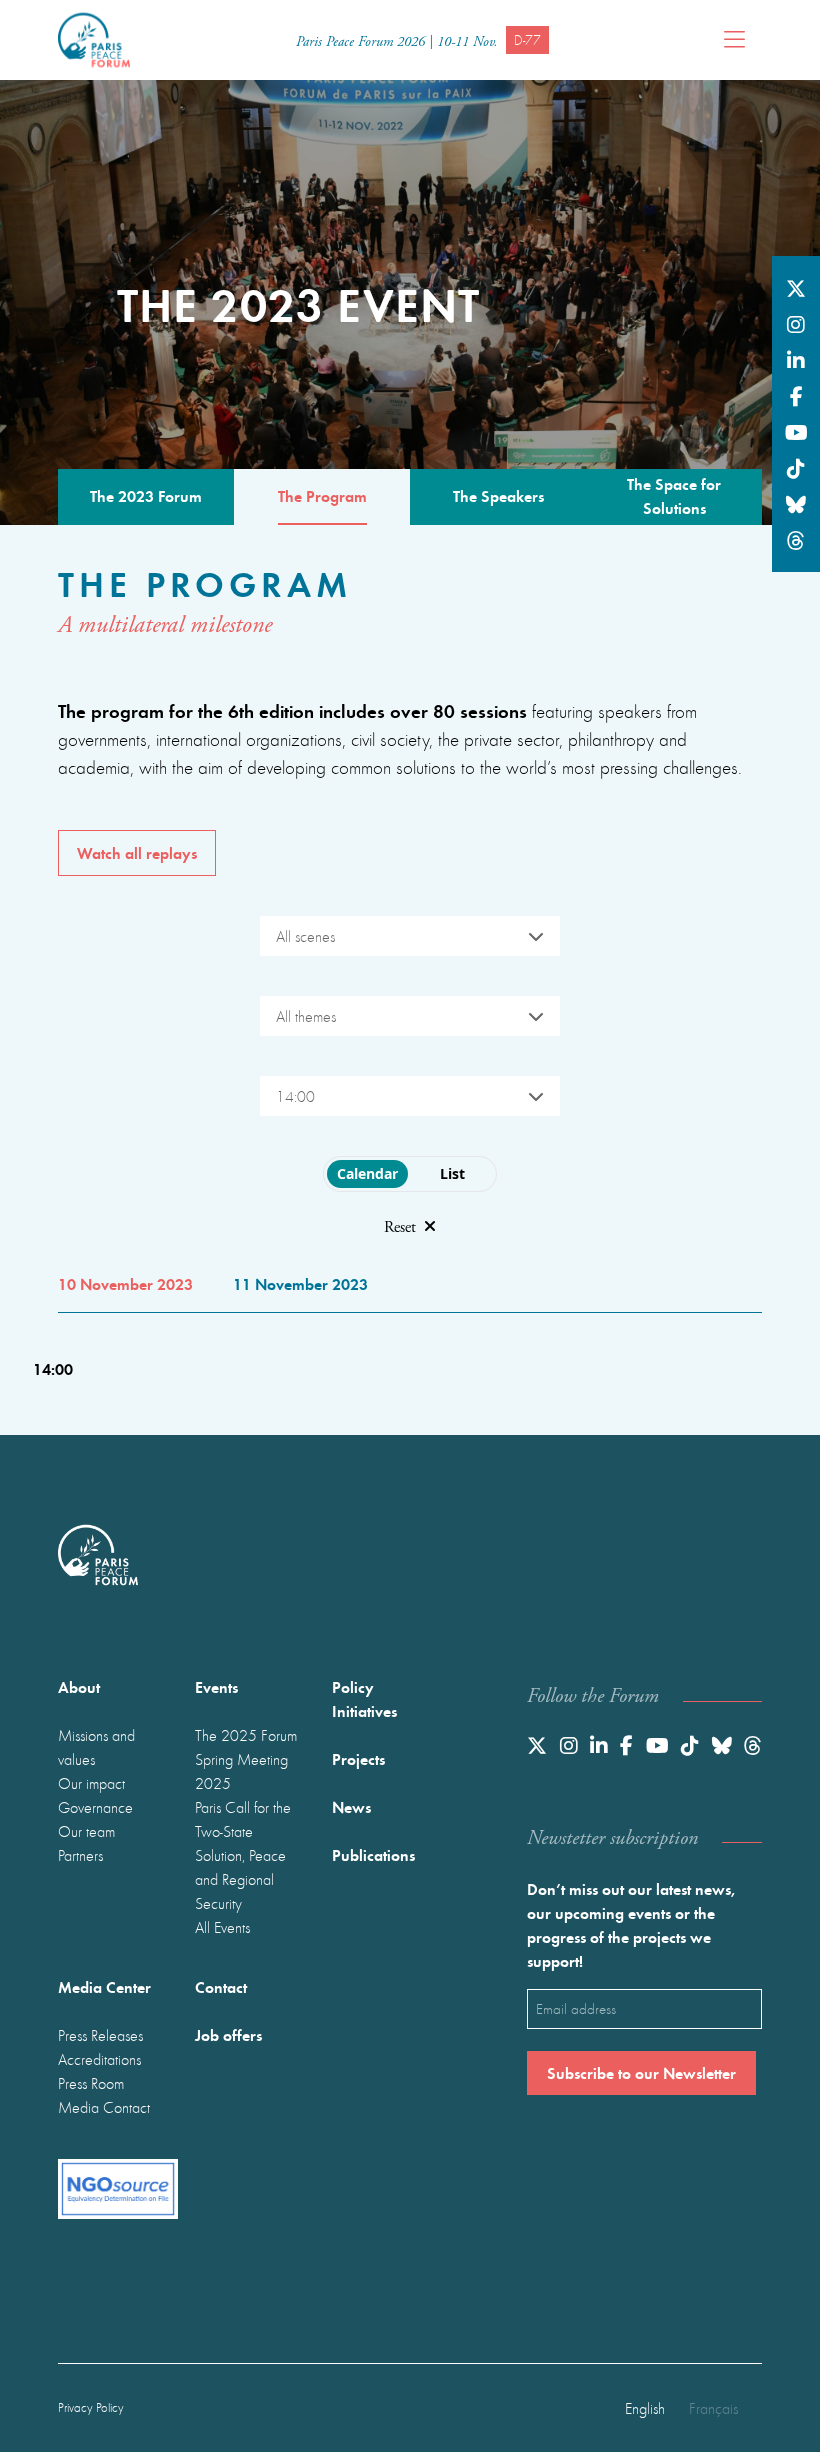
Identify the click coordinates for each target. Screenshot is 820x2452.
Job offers (228, 2034)
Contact (221, 1986)
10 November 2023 (125, 1283)
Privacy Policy (91, 2407)
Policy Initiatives (364, 1698)
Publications (373, 1854)
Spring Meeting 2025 (241, 1771)
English (645, 2408)
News (351, 1806)
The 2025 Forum (246, 1735)
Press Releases (100, 2035)
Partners (80, 1855)
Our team (86, 1831)
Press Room (91, 2083)
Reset (400, 1227)
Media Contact (104, 2107)
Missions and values (96, 1747)
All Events (222, 1927)
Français (713, 2408)
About (79, 1686)
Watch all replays (137, 852)
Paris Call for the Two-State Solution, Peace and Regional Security (243, 1855)
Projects (358, 1758)
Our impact (91, 1783)
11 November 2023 (300, 1283)
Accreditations (99, 2059)
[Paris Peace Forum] (94, 40)
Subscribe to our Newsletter (641, 2072)
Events (216, 1686)
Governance (95, 1807)
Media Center (104, 1986)
